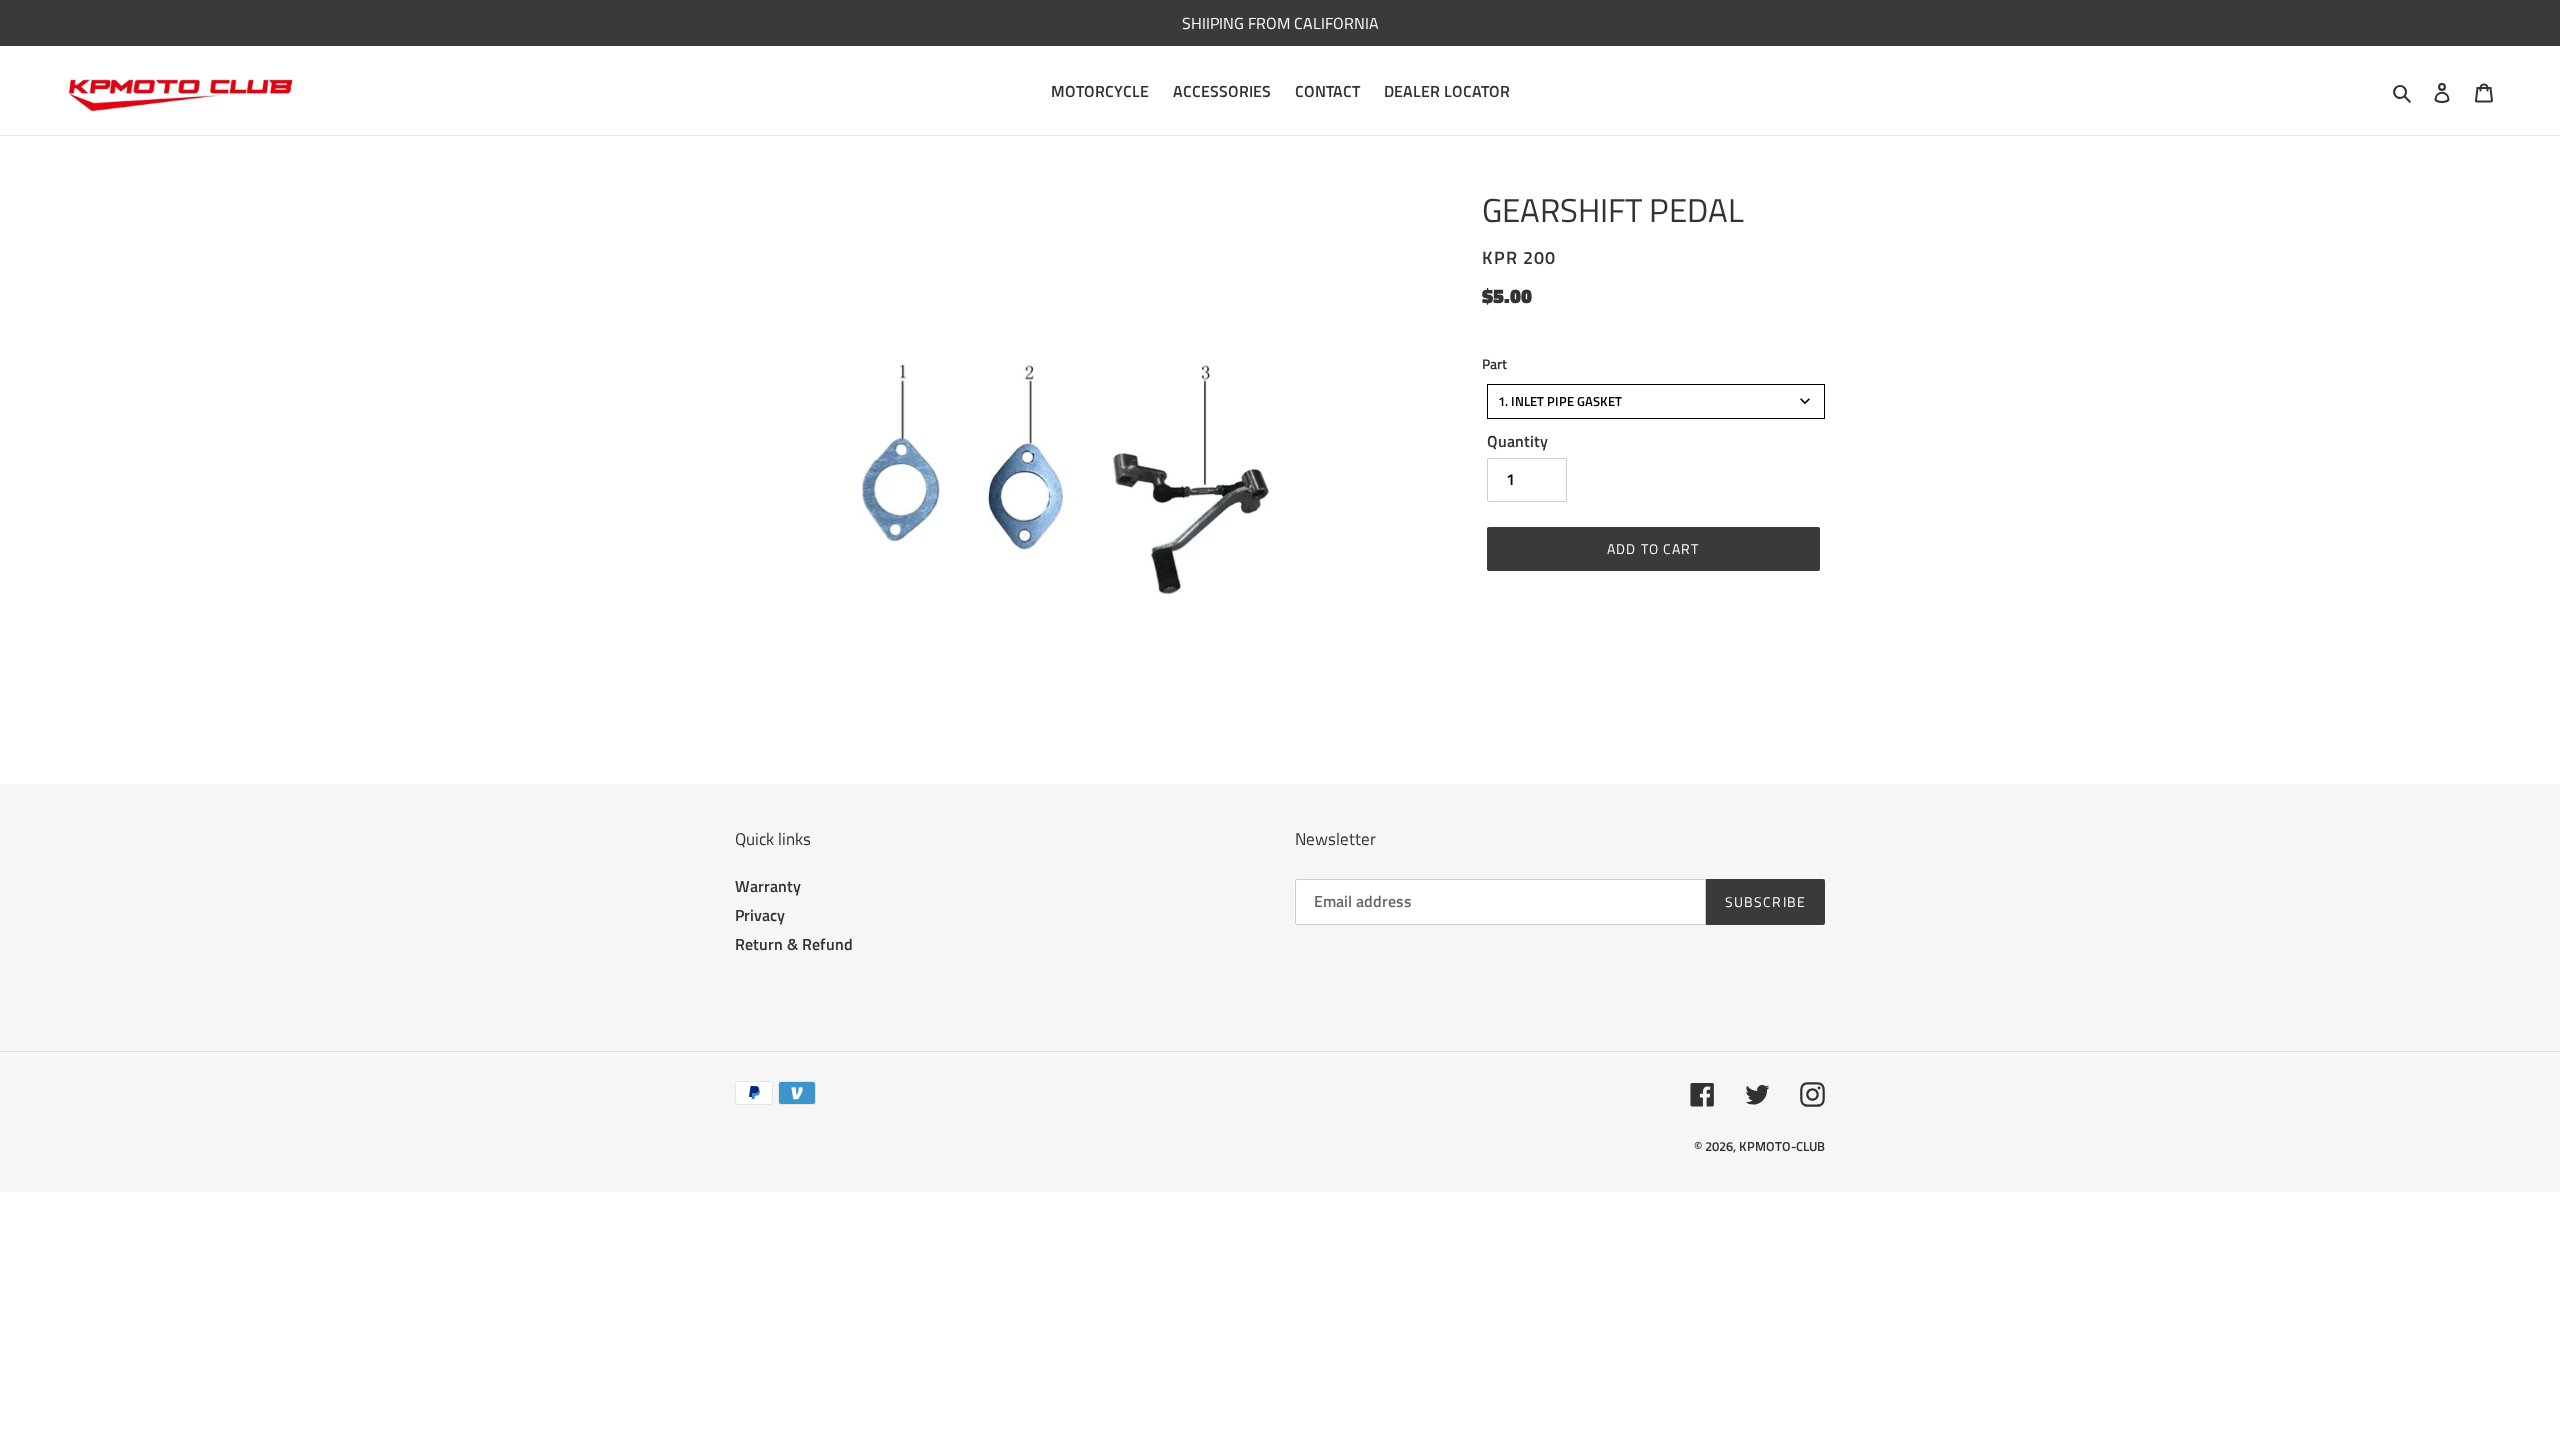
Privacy (760, 915)
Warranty (768, 886)
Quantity (1517, 441)
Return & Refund (794, 944)
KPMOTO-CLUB (1782, 1146)
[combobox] (1656, 401)
